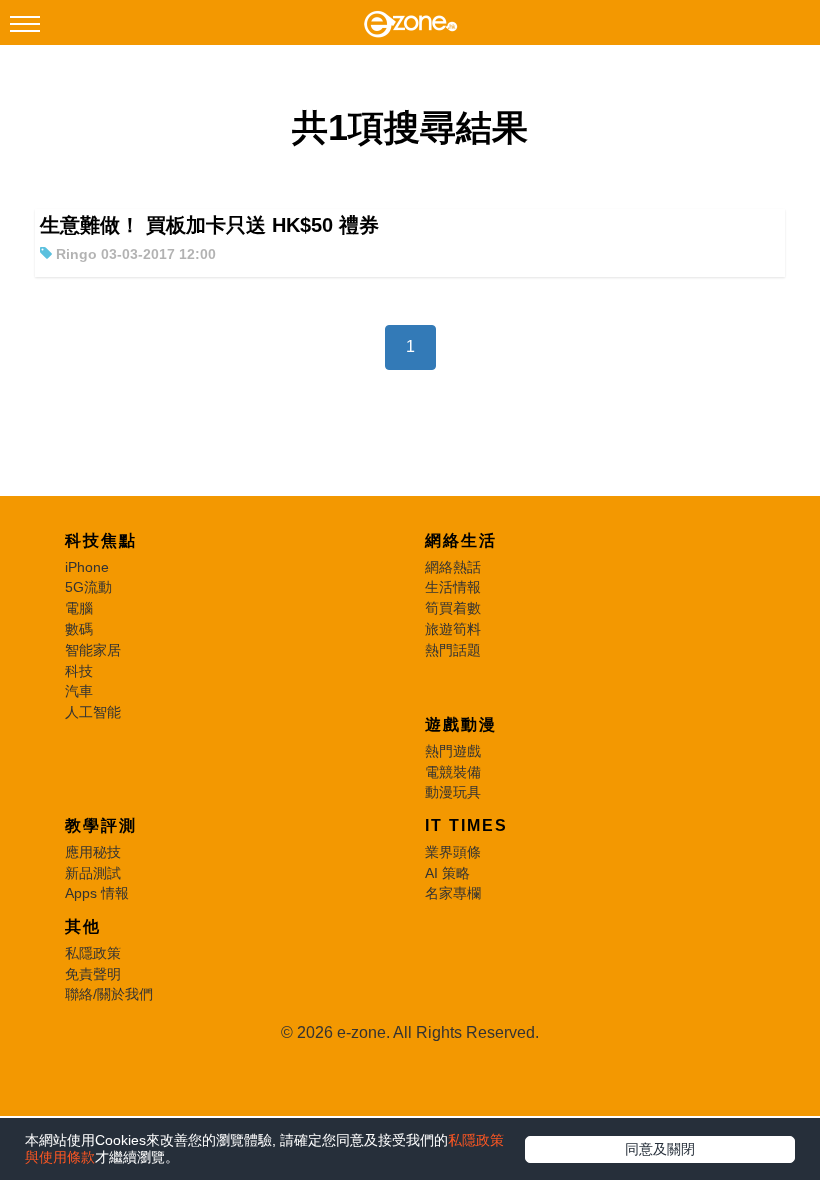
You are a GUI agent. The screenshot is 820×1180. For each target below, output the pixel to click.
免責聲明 (93, 974)
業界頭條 (453, 852)
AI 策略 (447, 873)
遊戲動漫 (461, 724)
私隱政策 (93, 953)
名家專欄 (453, 893)
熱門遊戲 (453, 751)
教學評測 (101, 825)
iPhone (87, 567)
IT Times (466, 825)
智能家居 (93, 650)
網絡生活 (461, 540)
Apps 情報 (97, 893)
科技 (79, 671)
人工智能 (93, 712)
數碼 (79, 629)
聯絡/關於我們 (109, 994)
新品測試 (93, 873)
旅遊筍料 (453, 629)
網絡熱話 (453, 567)
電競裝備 (453, 772)
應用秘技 (93, 852)
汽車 (79, 691)
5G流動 (88, 587)
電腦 (79, 608)
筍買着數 (453, 608)
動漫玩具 (453, 792)
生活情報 (453, 587)
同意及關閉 (660, 1149)
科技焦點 (101, 540)
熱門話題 (453, 650)
